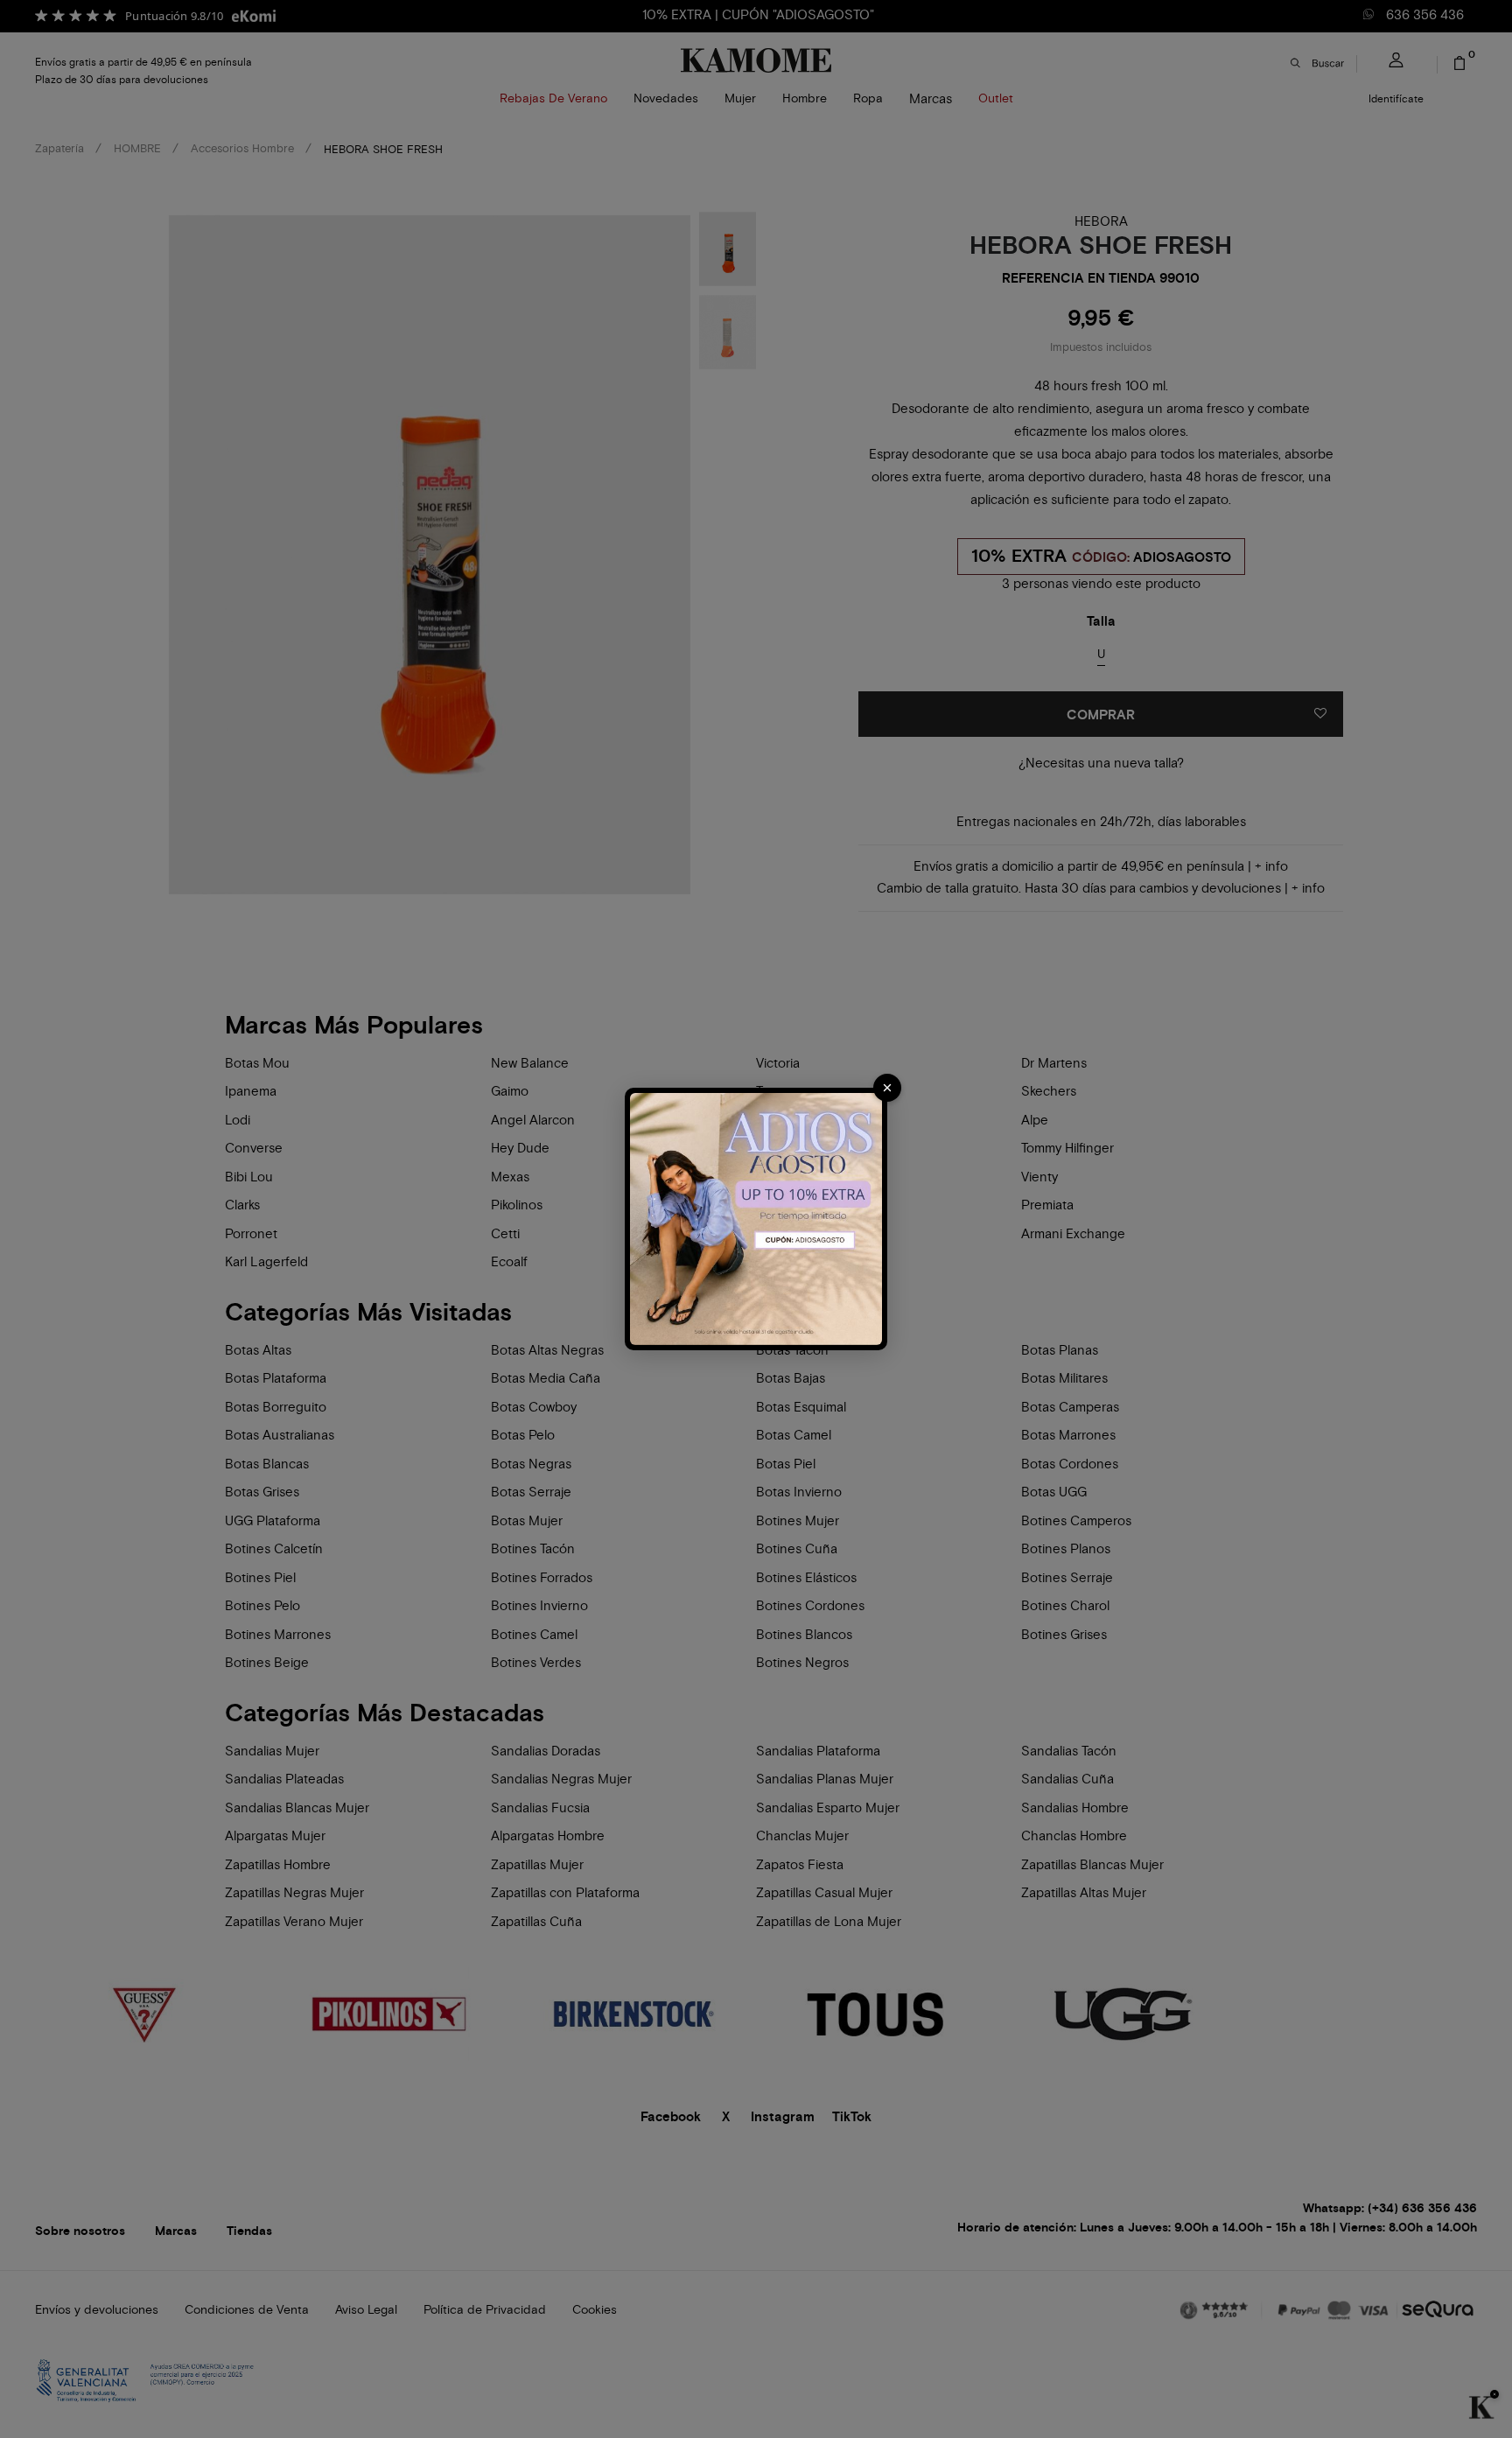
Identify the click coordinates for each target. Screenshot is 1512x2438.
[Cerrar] (887, 1088)
